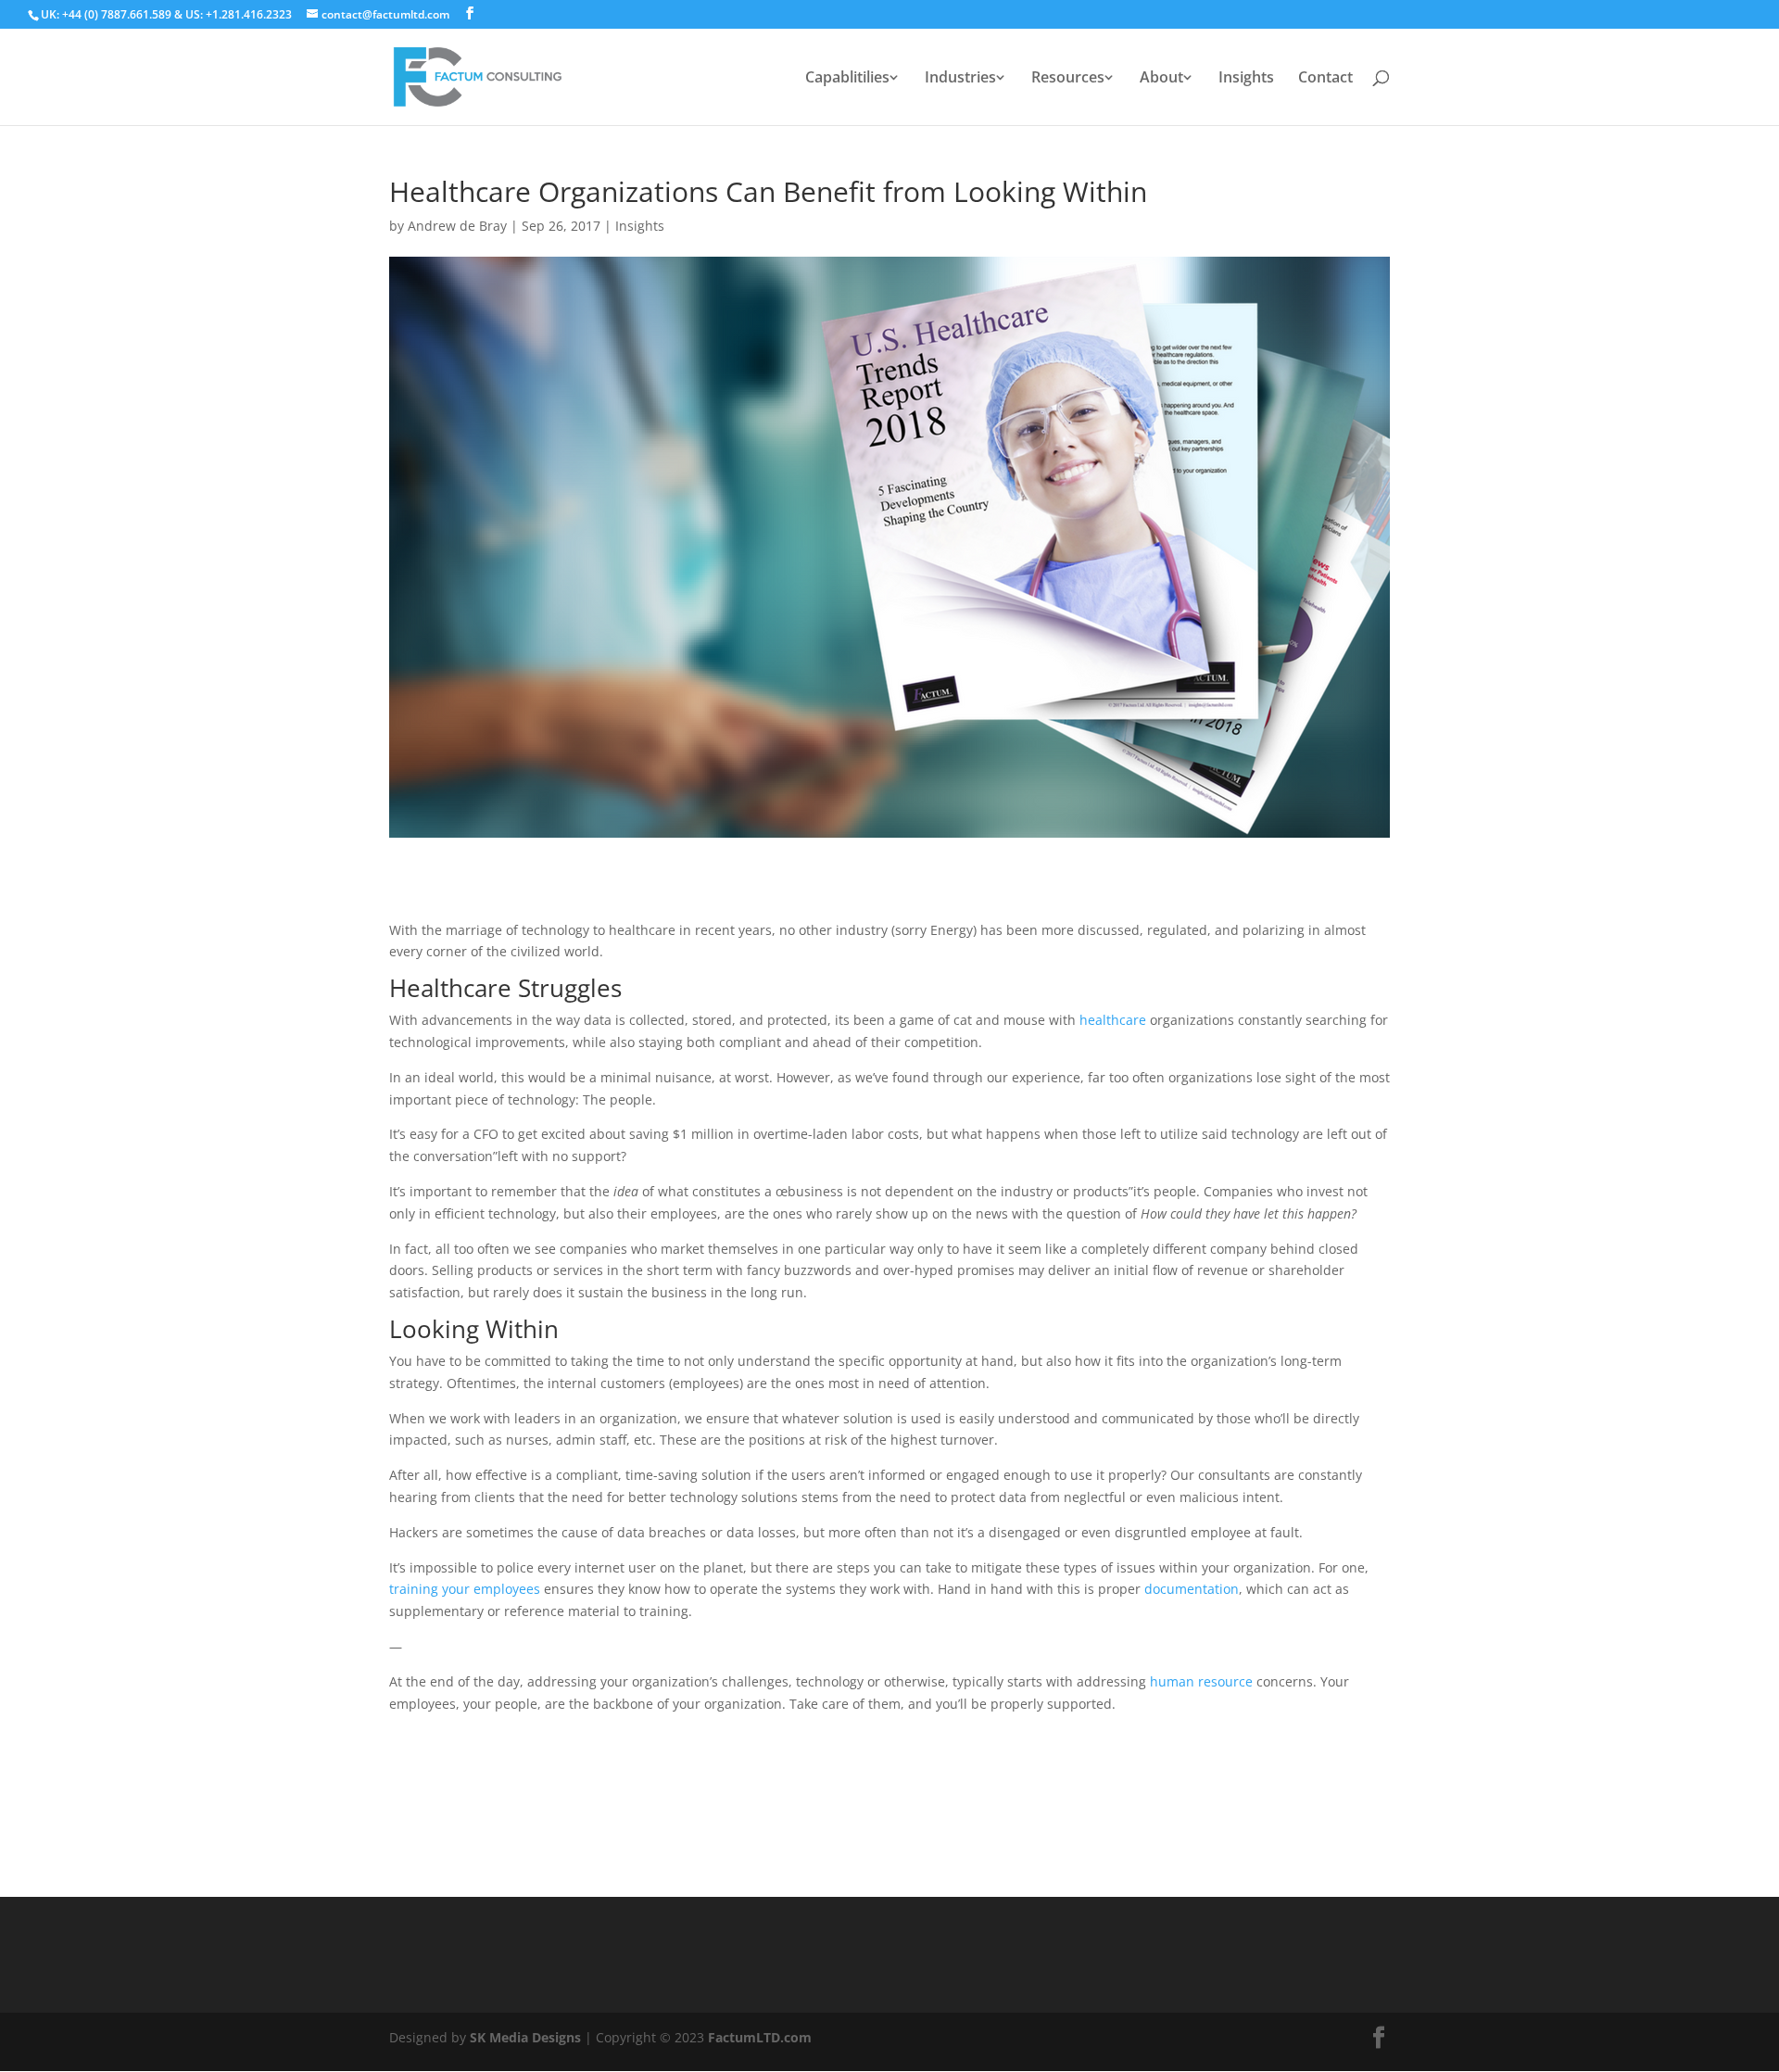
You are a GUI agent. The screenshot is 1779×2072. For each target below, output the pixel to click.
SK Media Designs (525, 2037)
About (1161, 79)
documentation (1192, 1589)
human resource (1201, 1681)
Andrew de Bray (457, 226)
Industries (960, 79)
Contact (1325, 79)
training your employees (465, 1589)
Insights (1246, 79)
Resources (1068, 79)
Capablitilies (847, 79)
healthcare (1113, 1020)
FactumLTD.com (760, 2037)
